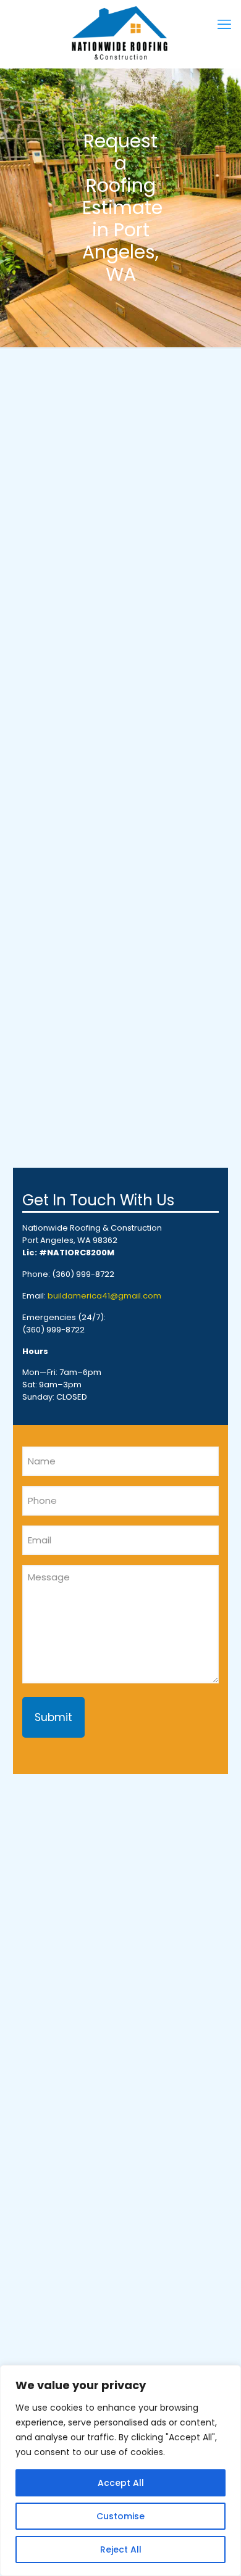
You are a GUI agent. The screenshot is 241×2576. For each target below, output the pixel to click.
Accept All (121, 2483)
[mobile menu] (224, 25)
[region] (120, 2471)
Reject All (121, 2549)
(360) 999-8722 (83, 1274)
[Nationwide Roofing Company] (120, 34)
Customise (120, 2516)
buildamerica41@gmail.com (104, 1296)
